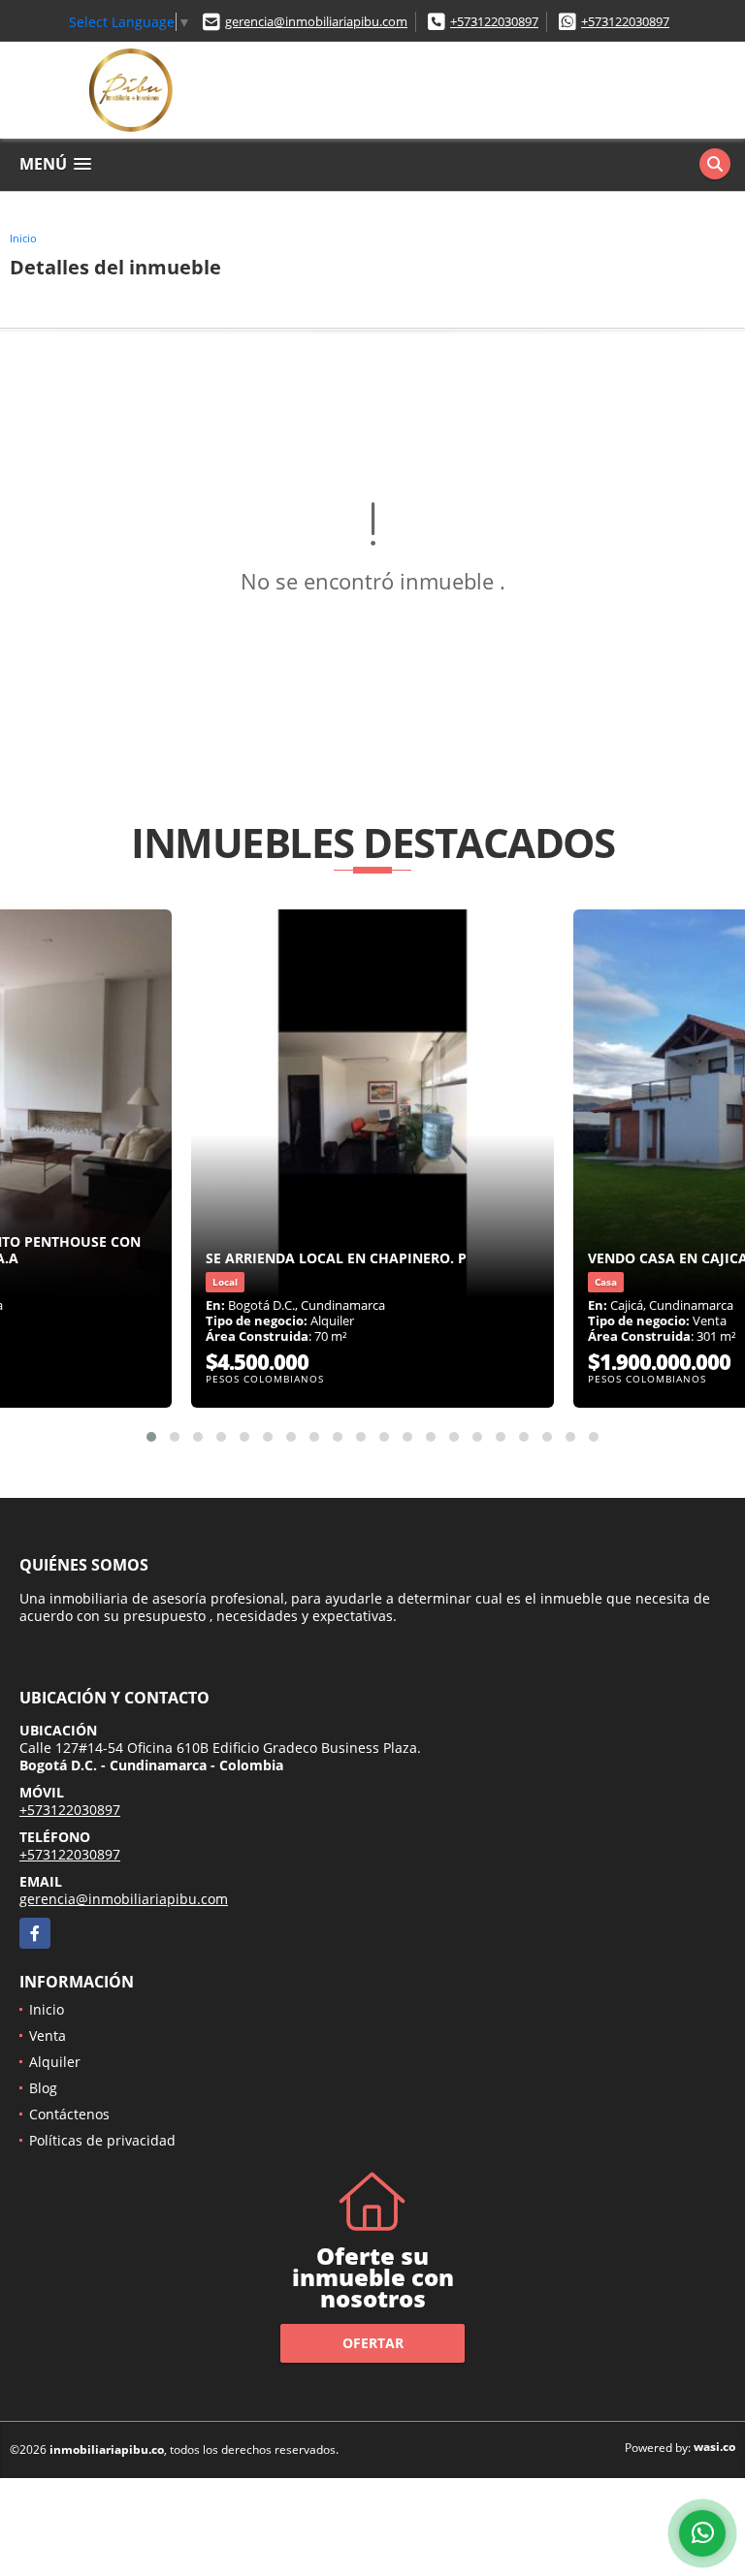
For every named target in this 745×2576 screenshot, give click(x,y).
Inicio (23, 238)
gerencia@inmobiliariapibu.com (316, 21)
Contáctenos (69, 2114)
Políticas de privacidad (102, 2140)
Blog (43, 2088)
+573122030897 (494, 21)
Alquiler (55, 2062)
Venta (48, 2035)
